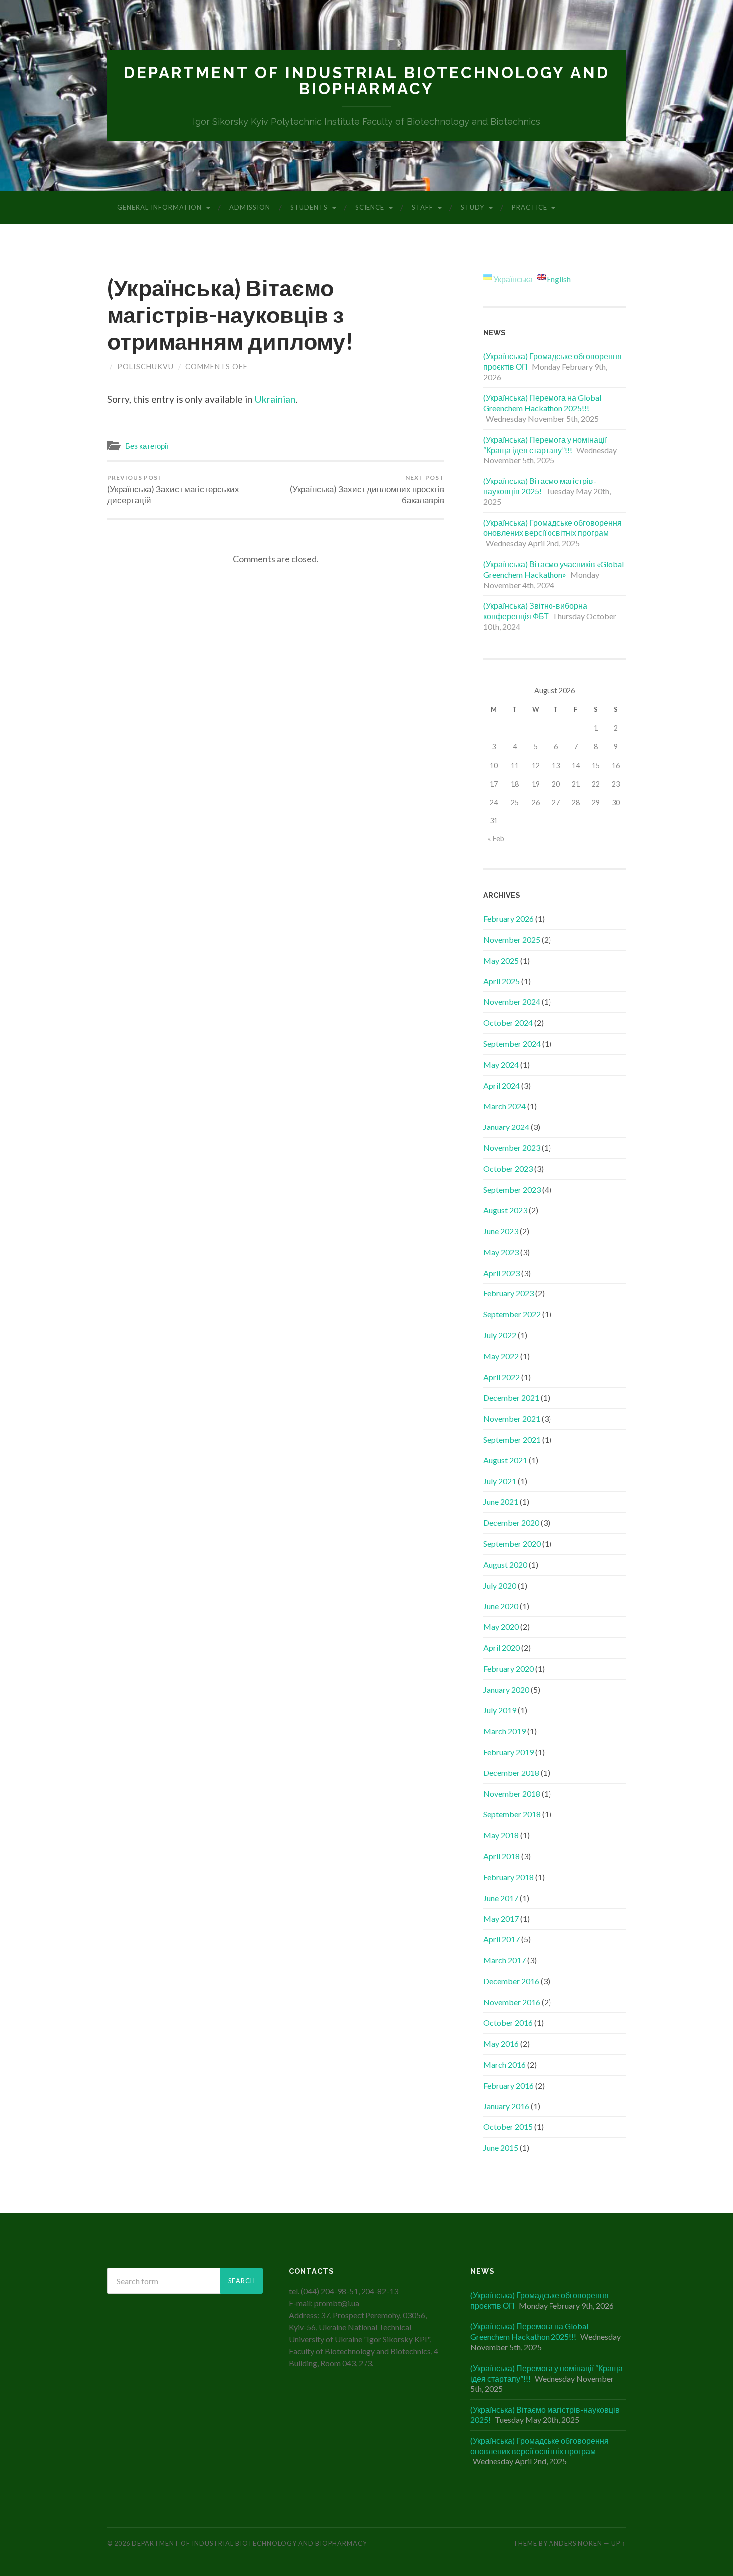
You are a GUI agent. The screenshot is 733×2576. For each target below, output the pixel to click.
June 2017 (501, 1898)
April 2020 (501, 1648)
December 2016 (511, 1981)
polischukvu (145, 367)
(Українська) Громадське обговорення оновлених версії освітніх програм (552, 528)
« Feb (496, 839)
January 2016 (506, 2106)
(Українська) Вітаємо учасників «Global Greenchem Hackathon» (553, 569)
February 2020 (508, 1669)
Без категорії (147, 446)
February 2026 (508, 918)
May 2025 (501, 960)
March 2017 (504, 1960)
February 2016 (508, 2085)
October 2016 (508, 2022)
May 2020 (501, 1627)
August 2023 (505, 1210)
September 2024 (512, 1044)
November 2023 (512, 1148)
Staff (423, 207)
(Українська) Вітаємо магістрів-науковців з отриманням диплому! (230, 315)
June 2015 (501, 2148)
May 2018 (501, 1835)
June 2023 (501, 1231)
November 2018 (512, 1794)
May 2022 (501, 1356)
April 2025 (501, 981)
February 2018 (508, 1877)
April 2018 (501, 1856)
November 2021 (512, 1418)
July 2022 (500, 1335)
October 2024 (508, 1023)
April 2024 (501, 1085)
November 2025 (512, 939)
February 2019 (508, 1752)
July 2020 (500, 1585)
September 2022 (512, 1314)
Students (309, 207)
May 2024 (501, 1064)
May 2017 (501, 1918)
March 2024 (504, 1106)
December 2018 (511, 1773)
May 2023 (501, 1252)
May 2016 (501, 2043)
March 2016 (504, 2064)
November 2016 (512, 2002)
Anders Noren (576, 2543)
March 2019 (504, 1731)
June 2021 (501, 1502)
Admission (250, 207)
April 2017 (501, 1939)
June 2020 (501, 1606)
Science (370, 207)
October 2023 (508, 1169)
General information (160, 207)
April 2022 (501, 1377)
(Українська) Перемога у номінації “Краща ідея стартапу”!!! (545, 445)
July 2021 (500, 1481)
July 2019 (500, 1710)
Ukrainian (275, 399)
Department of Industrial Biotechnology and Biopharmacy (367, 80)
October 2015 (508, 2127)
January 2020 (506, 1690)
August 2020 (505, 1564)
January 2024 (506, 1127)
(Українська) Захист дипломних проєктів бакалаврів (367, 489)
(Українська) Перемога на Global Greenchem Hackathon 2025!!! (542, 403)
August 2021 (505, 1460)
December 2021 (511, 1397)
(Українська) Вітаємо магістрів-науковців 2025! (540, 486)
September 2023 (512, 1190)
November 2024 (512, 1002)
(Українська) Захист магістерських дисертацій (173, 489)
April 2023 (501, 1273)
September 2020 (512, 1543)
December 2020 (511, 1523)
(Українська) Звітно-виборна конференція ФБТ (535, 611)
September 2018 (512, 1814)
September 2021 (512, 1439)
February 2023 (508, 1293)
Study (472, 207)
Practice (529, 207)
